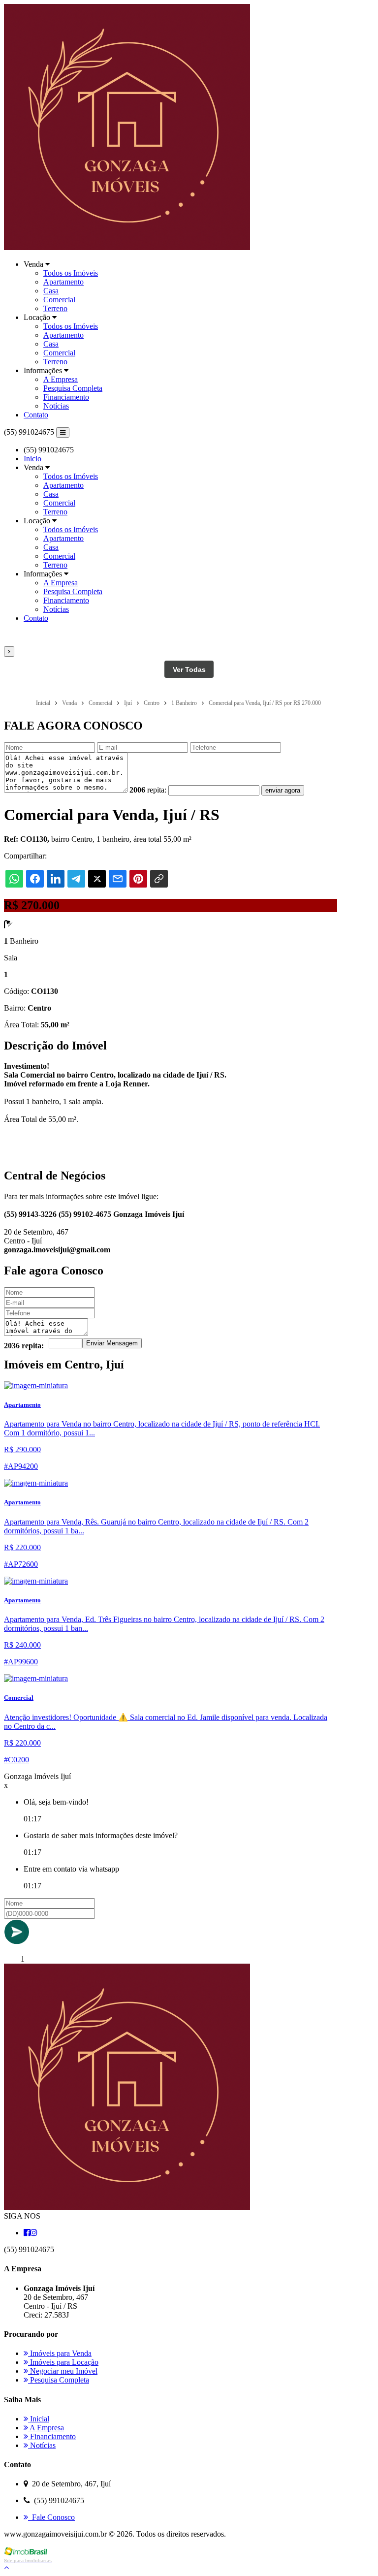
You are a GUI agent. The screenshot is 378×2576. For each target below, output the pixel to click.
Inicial (39, 2419)
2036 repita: (24, 1346)
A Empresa (61, 379)
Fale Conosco (51, 2517)
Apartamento (63, 282)
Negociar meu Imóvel (63, 2371)
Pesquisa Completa (73, 388)
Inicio (32, 459)
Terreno (55, 308)
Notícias (56, 406)
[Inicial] (127, 247)
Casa (51, 291)
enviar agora (283, 790)
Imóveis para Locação (63, 2362)
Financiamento (66, 397)
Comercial (59, 300)
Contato (36, 415)
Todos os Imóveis (71, 273)
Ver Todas (189, 669)
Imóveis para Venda (60, 2353)
